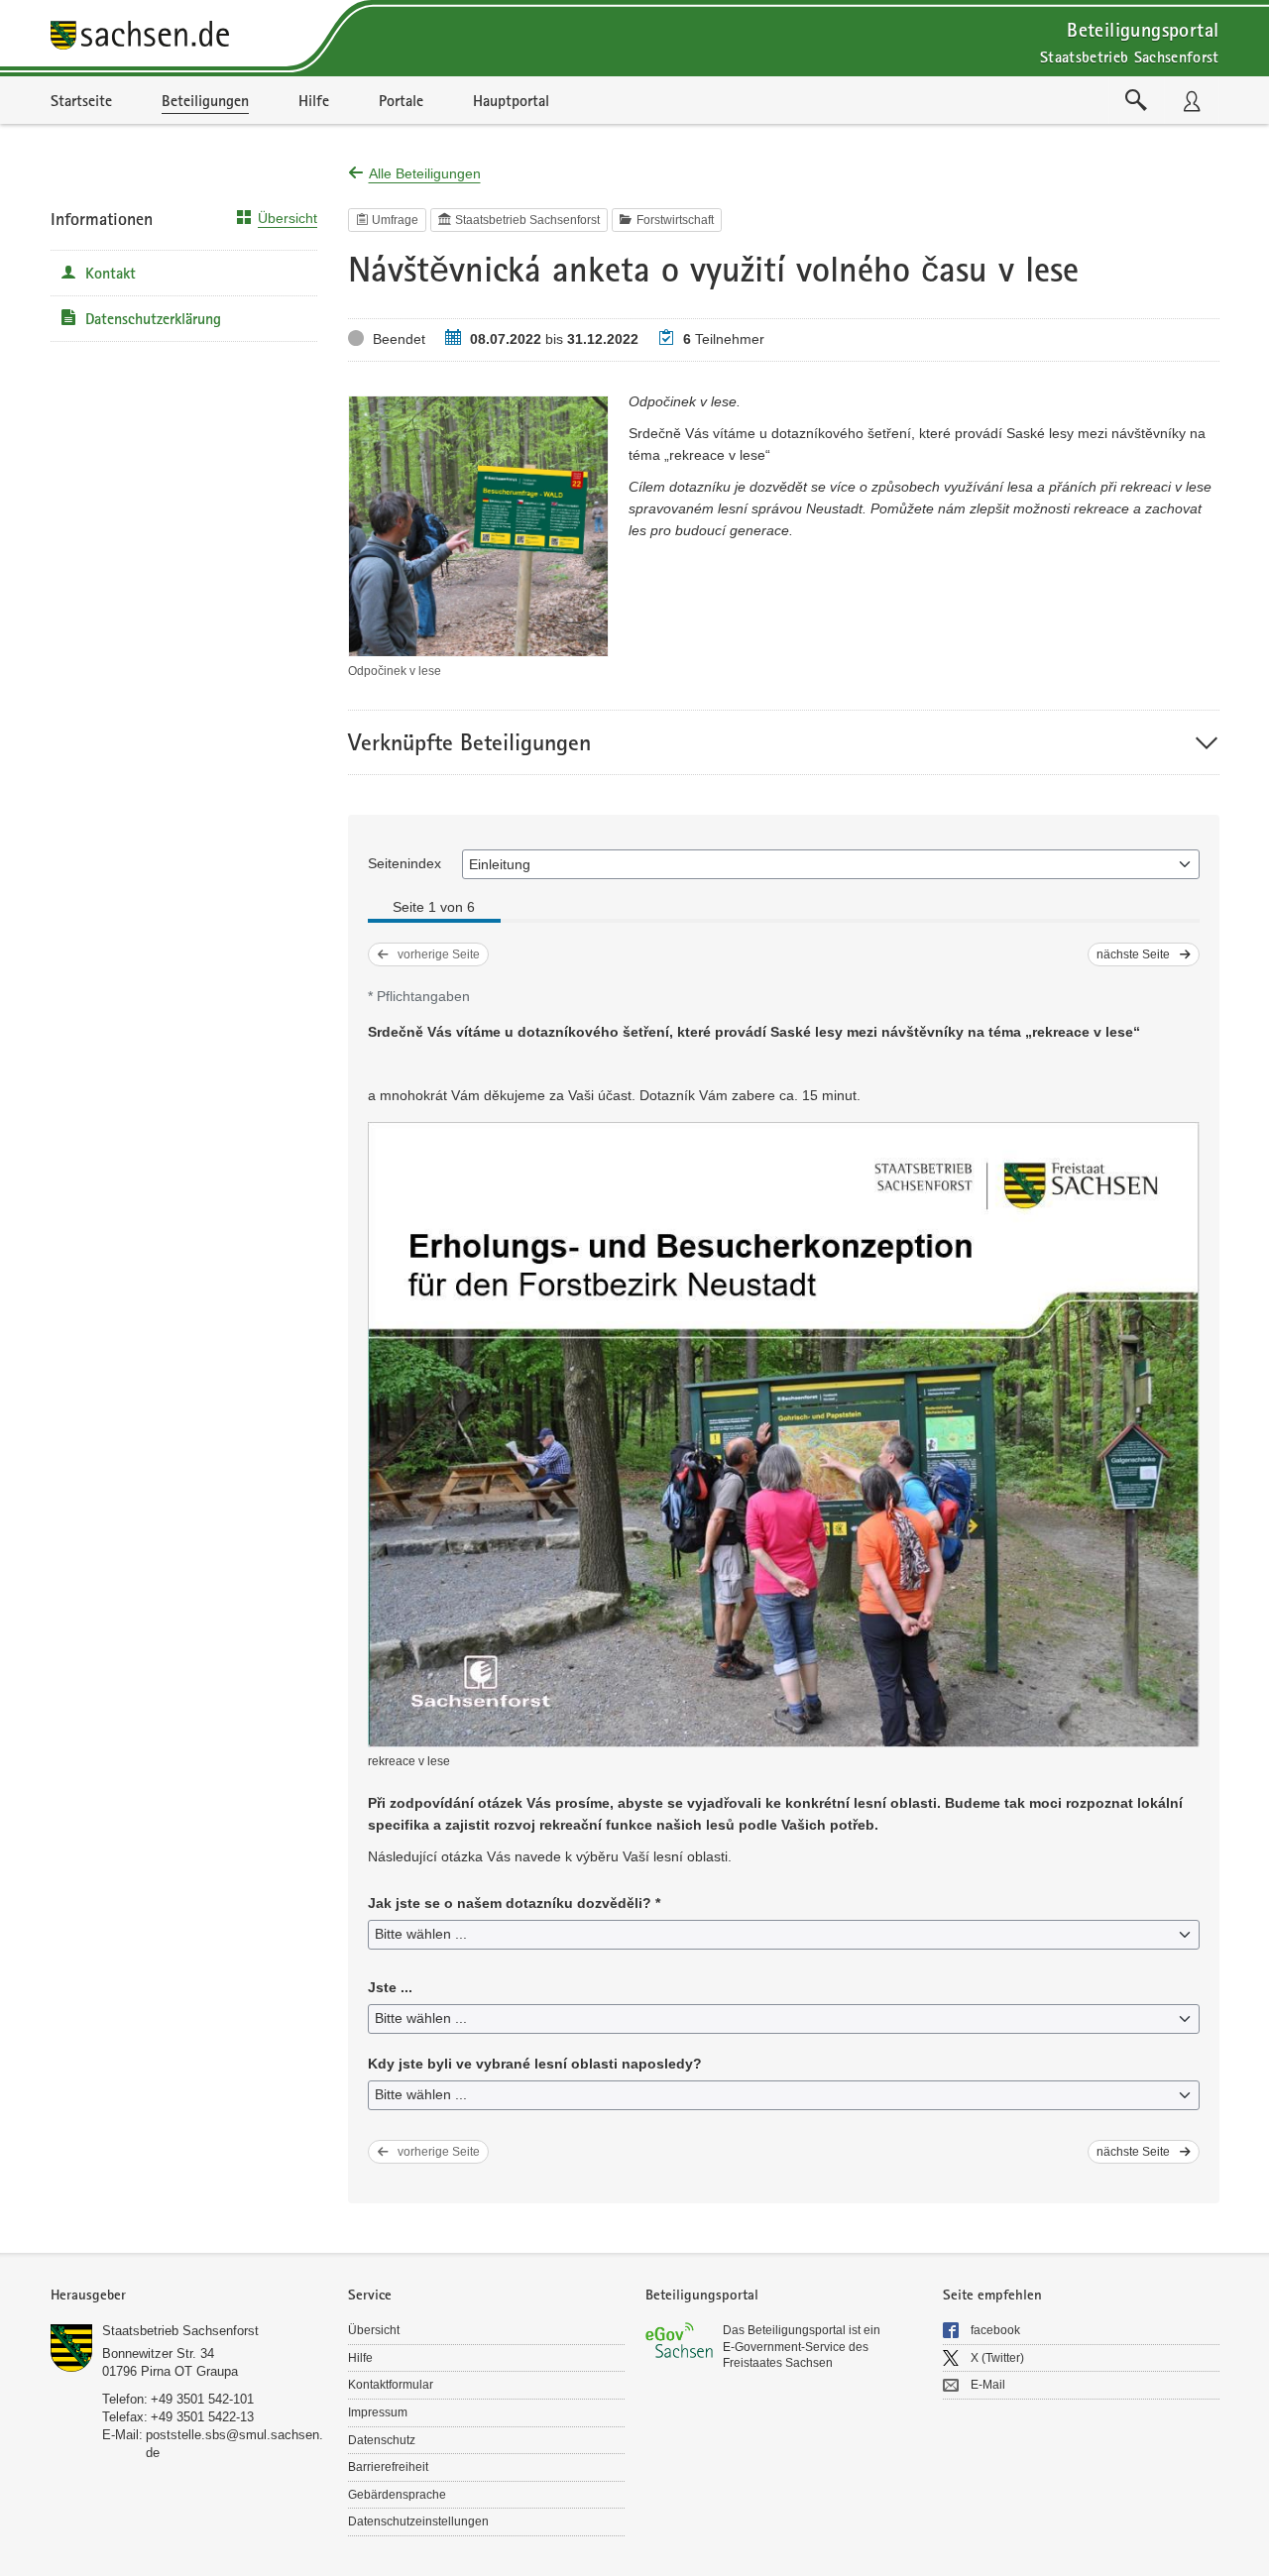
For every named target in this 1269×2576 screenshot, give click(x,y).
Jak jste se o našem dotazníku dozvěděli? (514, 1903)
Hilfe (360, 2358)
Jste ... (390, 1987)
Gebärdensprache (397, 2495)
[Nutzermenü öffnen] (1192, 100)
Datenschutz (382, 2440)
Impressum (378, 2412)
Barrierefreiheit (388, 2467)
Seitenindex (404, 863)
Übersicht (288, 218)
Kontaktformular (391, 2385)
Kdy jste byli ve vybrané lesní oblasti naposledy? (535, 2064)
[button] (784, 742)
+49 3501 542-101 (202, 2399)
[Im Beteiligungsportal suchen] (1136, 100)
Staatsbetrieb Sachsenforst (180, 2331)
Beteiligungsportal (1143, 29)
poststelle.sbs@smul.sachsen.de (234, 2444)
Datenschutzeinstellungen (418, 2521)
